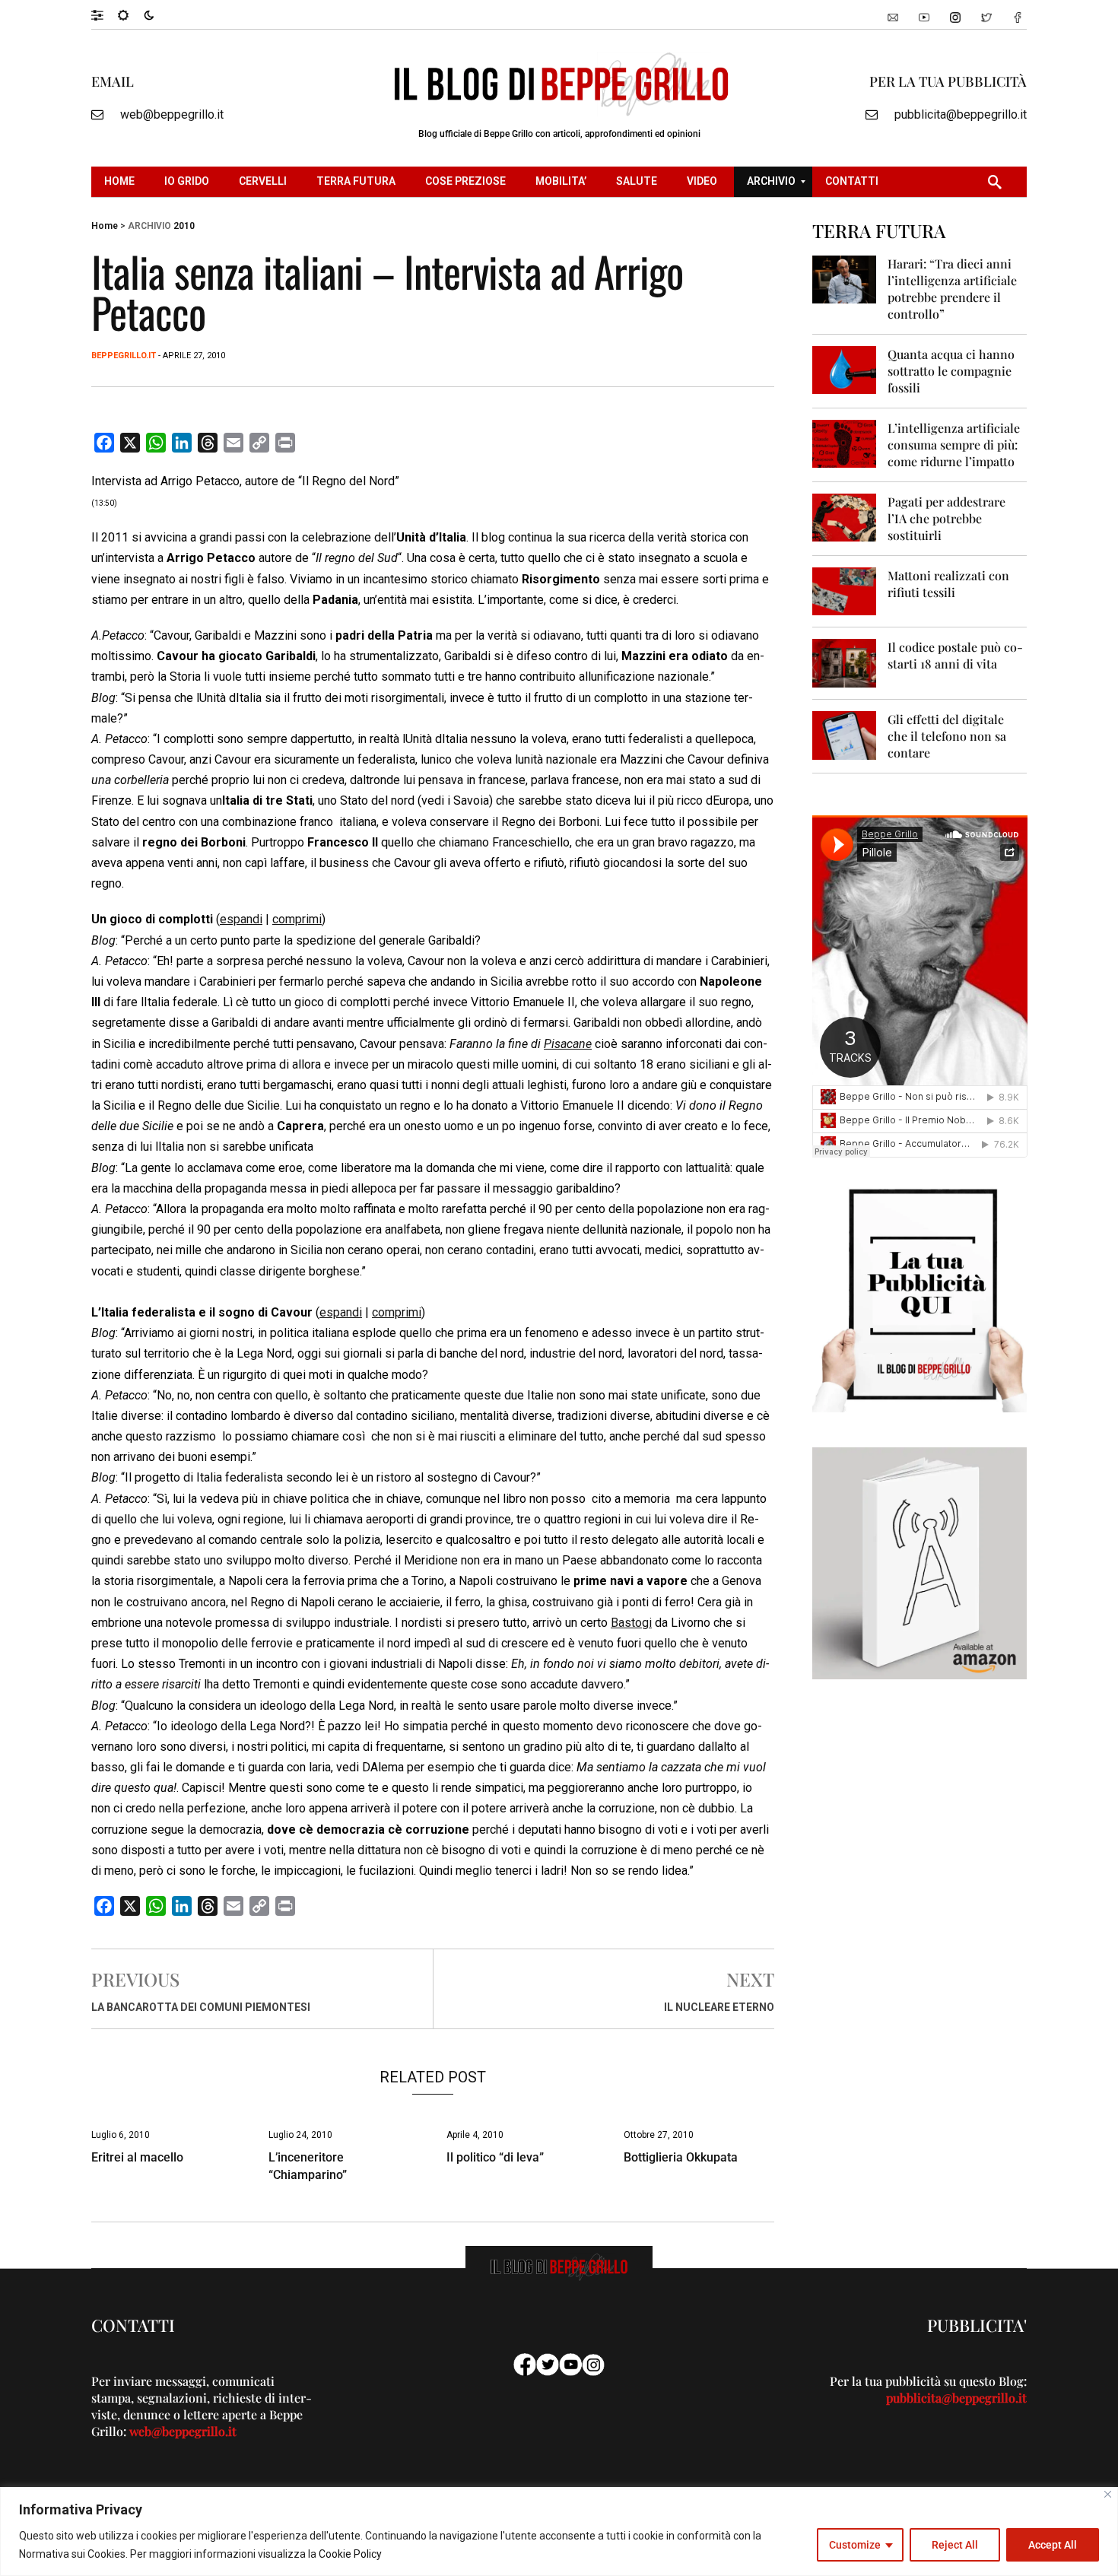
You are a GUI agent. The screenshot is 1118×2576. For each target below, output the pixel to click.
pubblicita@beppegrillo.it (961, 114)
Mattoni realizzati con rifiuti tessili (948, 584)
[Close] (1108, 2494)
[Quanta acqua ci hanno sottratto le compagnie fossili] (845, 369)
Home (105, 226)
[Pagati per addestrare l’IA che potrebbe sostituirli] (845, 517)
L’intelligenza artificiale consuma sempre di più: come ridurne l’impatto (954, 445)
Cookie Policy (350, 2554)
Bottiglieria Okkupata (681, 2157)
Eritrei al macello (137, 2157)
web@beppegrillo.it (172, 114)
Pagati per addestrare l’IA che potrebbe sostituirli (946, 518)
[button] (105, 14)
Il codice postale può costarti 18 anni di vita (955, 655)
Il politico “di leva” (495, 2157)
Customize (855, 2545)
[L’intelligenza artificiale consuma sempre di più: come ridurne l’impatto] (845, 443)
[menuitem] (121, 182)
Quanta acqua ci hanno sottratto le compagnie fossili (951, 371)
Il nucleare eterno (719, 2007)
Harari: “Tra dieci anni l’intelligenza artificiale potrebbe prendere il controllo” (952, 289)
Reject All (955, 2545)
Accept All (1053, 2545)
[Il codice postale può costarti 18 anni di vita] (845, 662)
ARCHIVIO (149, 226)
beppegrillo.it (124, 356)
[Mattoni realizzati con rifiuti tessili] (845, 591)
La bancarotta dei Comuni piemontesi (201, 2007)
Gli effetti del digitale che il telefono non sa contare (947, 736)
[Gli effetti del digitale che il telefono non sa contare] (845, 734)
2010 (184, 226)
